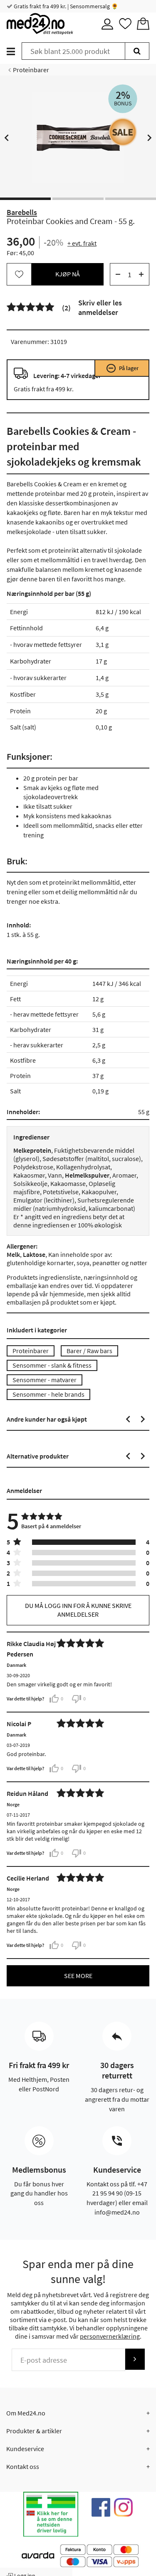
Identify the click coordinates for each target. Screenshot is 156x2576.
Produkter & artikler (34, 2431)
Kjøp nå (68, 274)
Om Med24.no (26, 2413)
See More (78, 1976)
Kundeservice (25, 2449)
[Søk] (137, 51)
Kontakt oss (23, 2466)
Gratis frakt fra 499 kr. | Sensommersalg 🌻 (65, 6)
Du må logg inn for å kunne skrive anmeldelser (78, 1610)
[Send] (135, 2359)
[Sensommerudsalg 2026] (123, 132)
